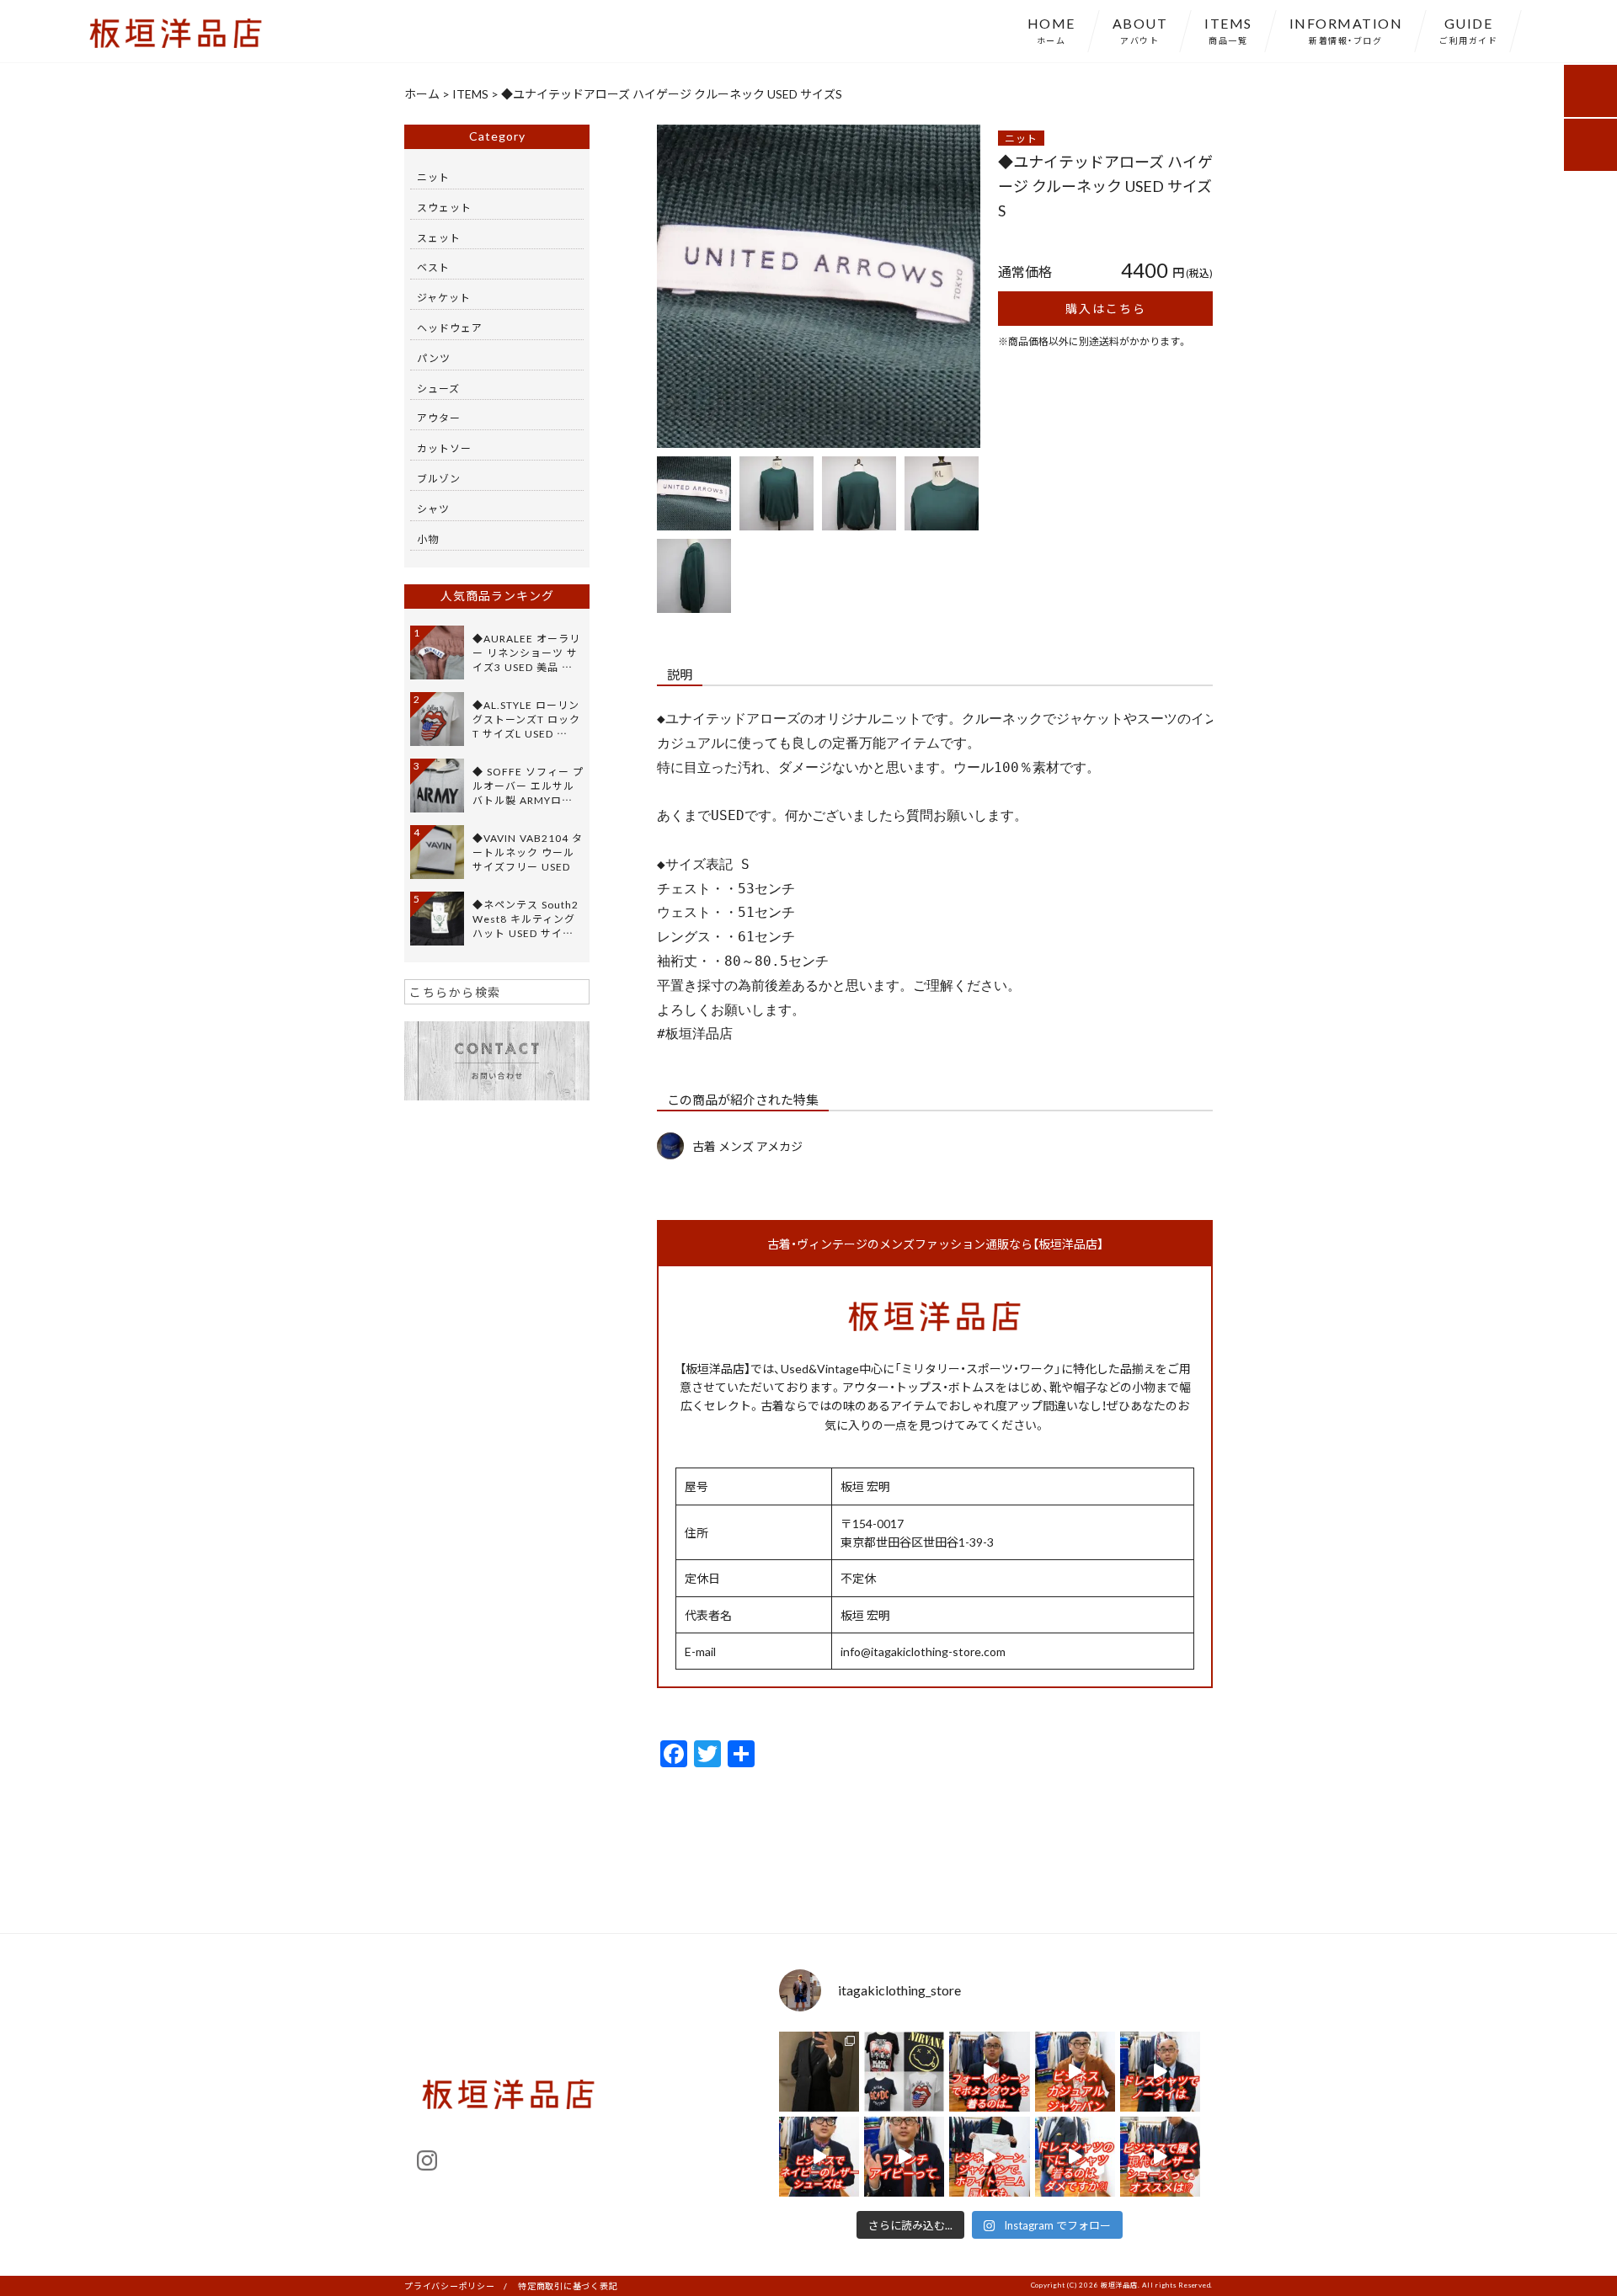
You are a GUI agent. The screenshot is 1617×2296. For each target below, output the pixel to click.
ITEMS (1228, 29)
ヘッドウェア (450, 328)
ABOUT (1140, 29)
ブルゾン (439, 478)
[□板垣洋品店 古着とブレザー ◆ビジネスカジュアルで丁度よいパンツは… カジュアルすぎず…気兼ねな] (1075, 2072)
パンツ (434, 358)
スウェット (444, 207)
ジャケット (444, 297)
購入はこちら (1106, 308)
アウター (439, 418)
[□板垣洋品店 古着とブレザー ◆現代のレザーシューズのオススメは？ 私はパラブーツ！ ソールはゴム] (1160, 2157)
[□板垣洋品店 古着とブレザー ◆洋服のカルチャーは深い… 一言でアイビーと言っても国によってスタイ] (904, 2157)
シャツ (433, 509)
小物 (428, 539)
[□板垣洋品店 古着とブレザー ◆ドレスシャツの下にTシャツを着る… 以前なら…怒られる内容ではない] (1075, 2157)
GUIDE (1468, 29)
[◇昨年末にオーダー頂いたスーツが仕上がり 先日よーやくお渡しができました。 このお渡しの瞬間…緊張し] (819, 2072)
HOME (1051, 29)
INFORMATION (1346, 29)
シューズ (438, 388)
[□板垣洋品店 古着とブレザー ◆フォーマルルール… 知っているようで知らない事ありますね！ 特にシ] (989, 2072)
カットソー (444, 448)
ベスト (433, 267)
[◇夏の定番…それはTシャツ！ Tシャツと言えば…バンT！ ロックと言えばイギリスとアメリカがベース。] (904, 2072)
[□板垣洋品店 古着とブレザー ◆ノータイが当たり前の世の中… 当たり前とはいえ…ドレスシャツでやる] (1160, 2072)
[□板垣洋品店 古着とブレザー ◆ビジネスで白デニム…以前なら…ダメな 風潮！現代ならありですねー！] (989, 2157)
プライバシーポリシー (450, 2285)
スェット (439, 237)
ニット (1021, 138)
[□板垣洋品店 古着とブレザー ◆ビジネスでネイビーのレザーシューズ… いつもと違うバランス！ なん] (819, 2157)
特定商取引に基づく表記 (568, 2285)
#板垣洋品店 (695, 1033)
